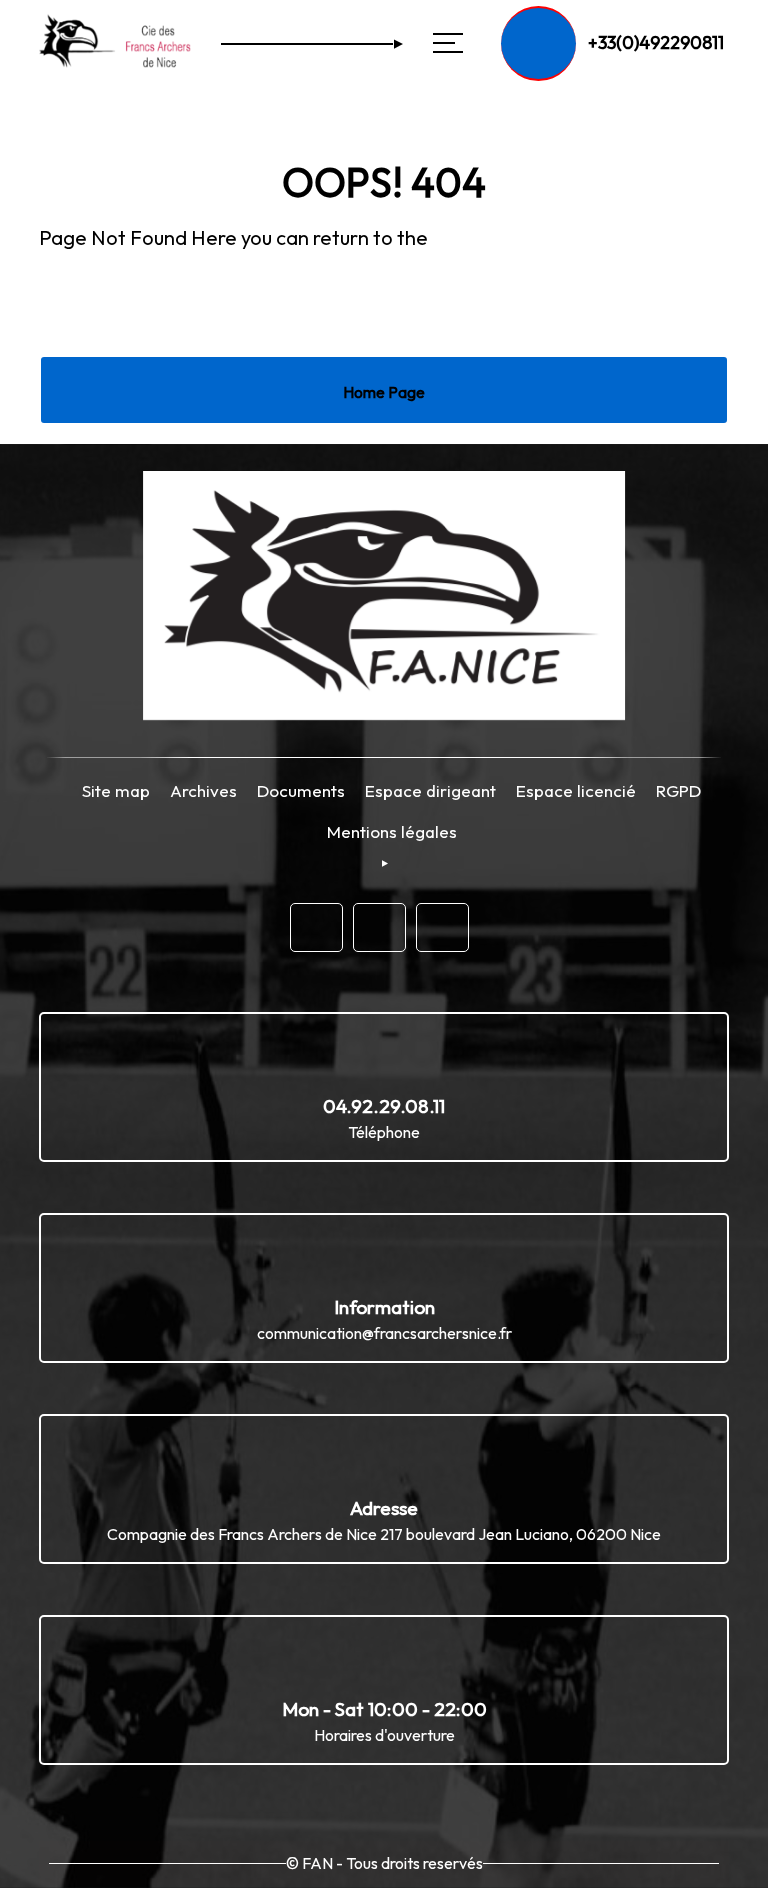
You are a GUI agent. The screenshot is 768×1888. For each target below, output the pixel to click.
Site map (116, 790)
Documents (301, 790)
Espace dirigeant (430, 790)
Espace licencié (576, 790)
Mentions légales (392, 831)
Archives (203, 790)
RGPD (678, 790)
